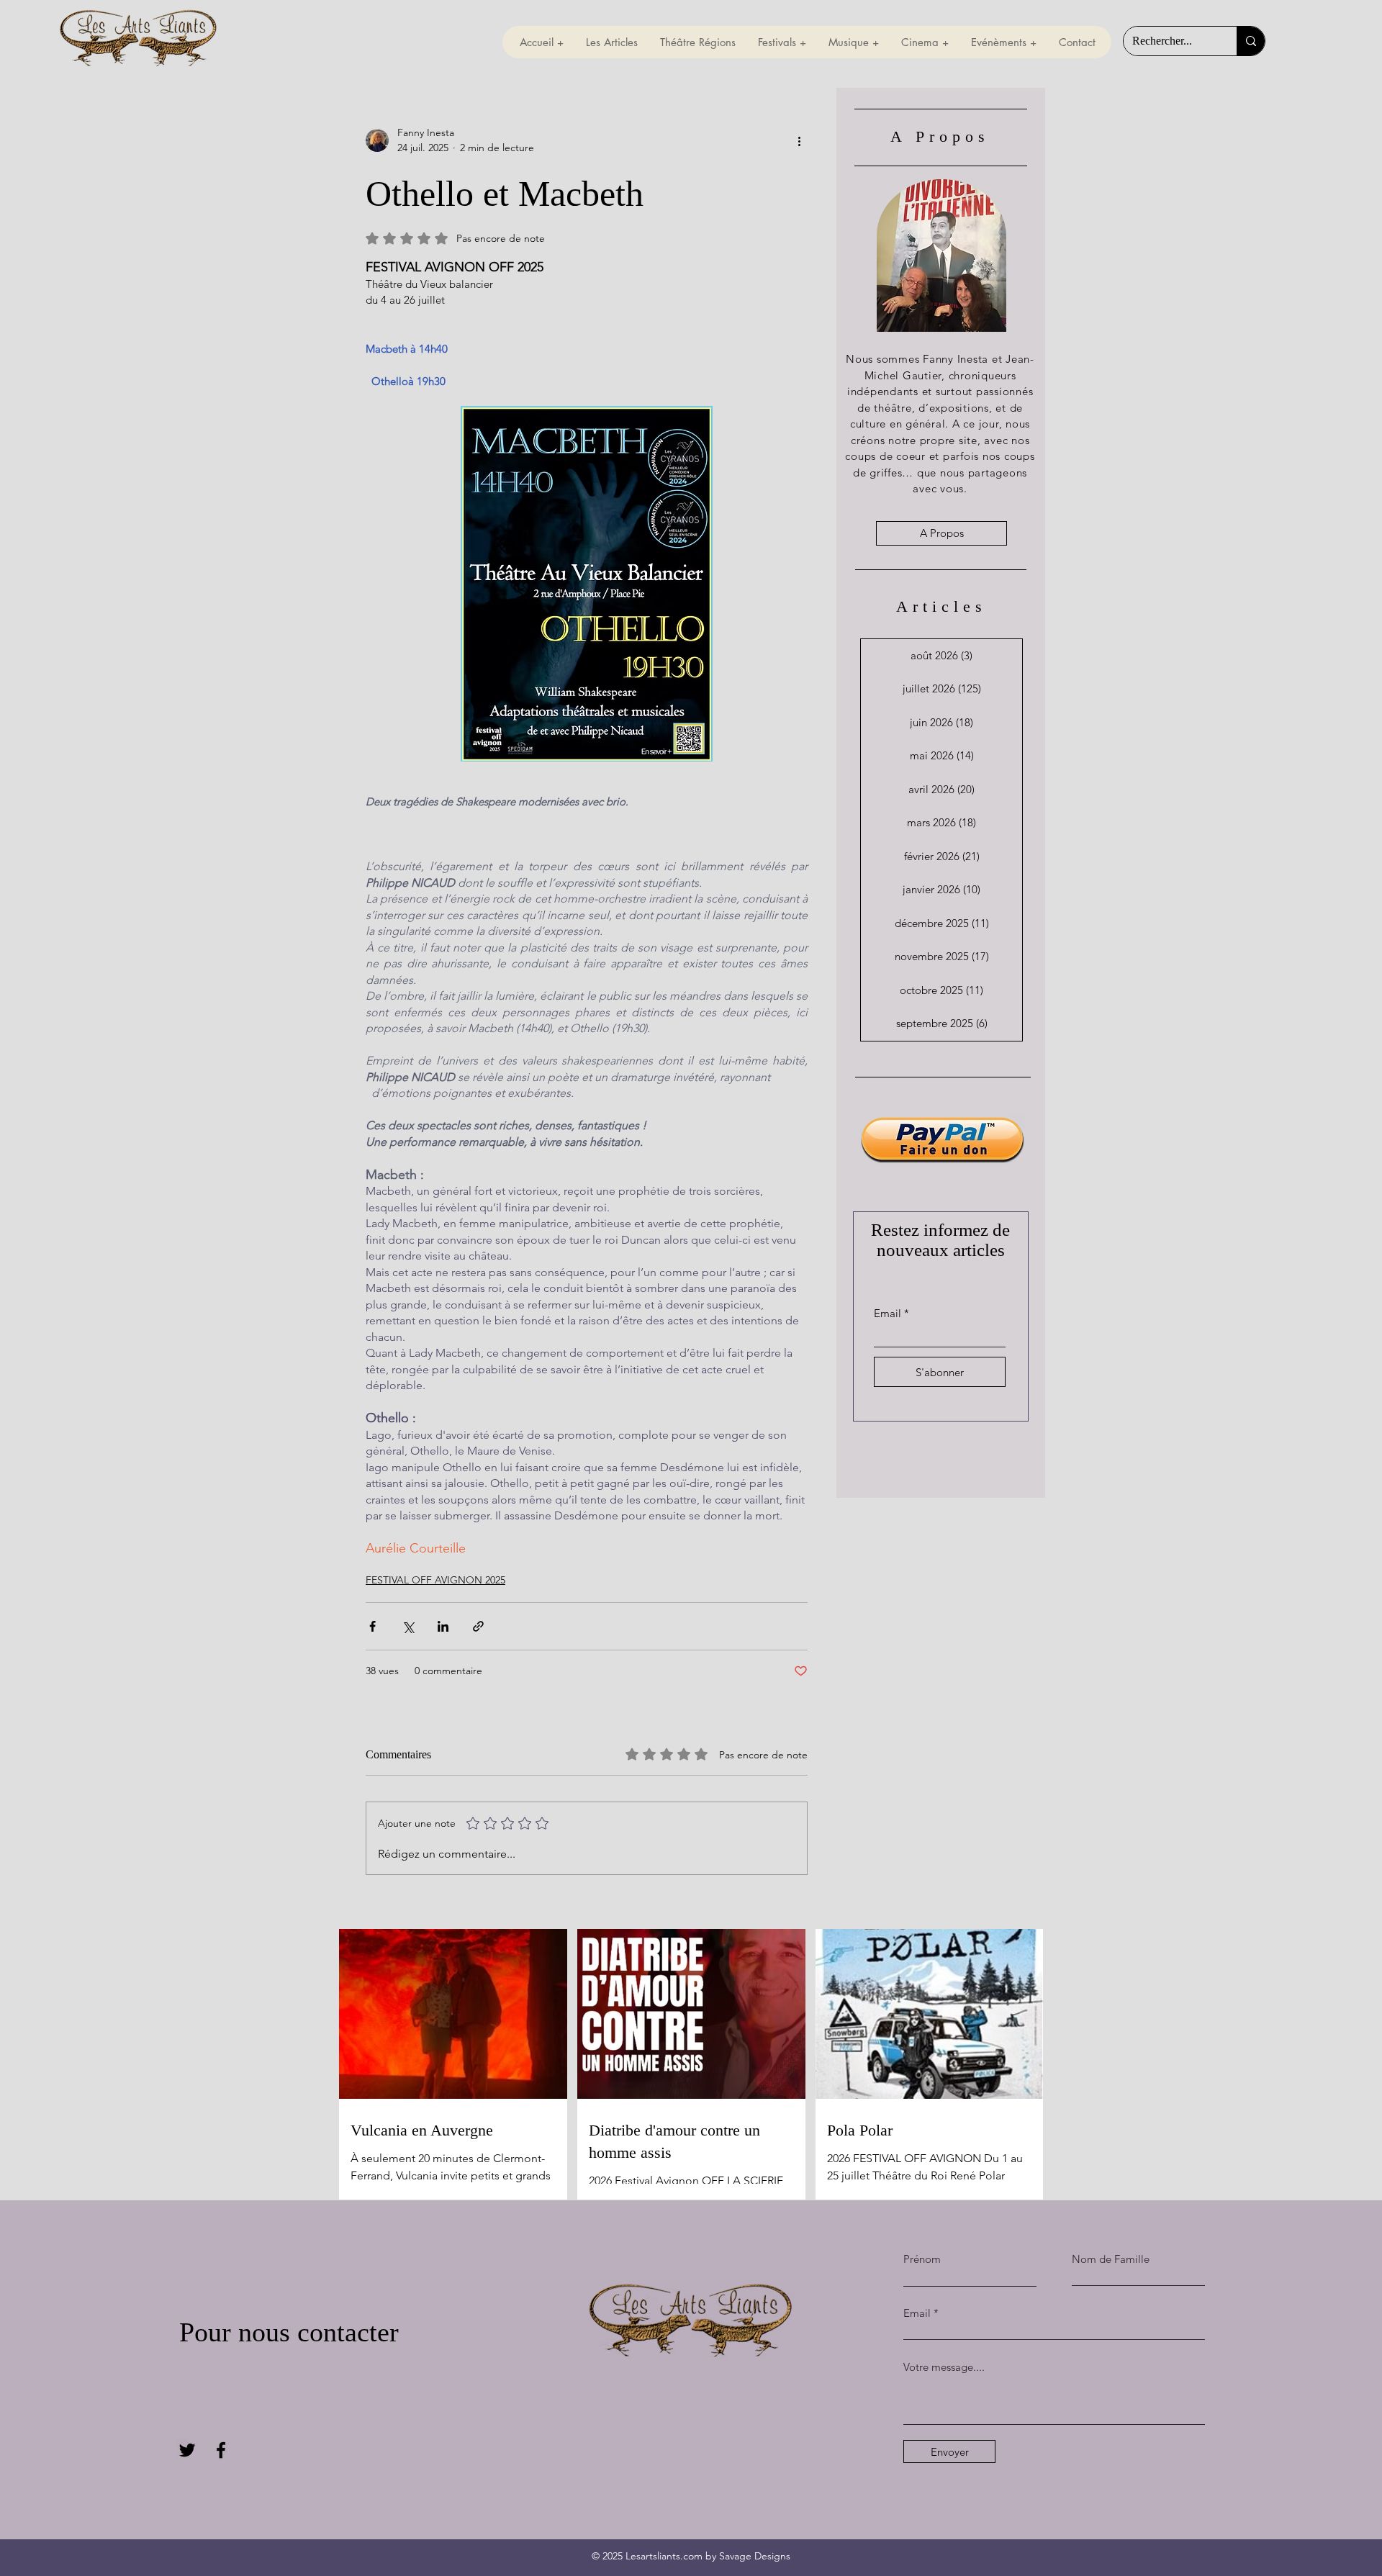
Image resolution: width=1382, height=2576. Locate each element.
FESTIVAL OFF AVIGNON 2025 (435, 1580)
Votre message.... (944, 2367)
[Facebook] (221, 2450)
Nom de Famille (1111, 2259)
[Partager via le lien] (478, 1626)
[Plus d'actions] (799, 140)
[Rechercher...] (1251, 41)
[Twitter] (187, 2450)
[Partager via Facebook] (372, 1626)
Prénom (922, 2259)
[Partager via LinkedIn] (443, 1626)
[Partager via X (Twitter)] (408, 1626)
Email (888, 1313)
